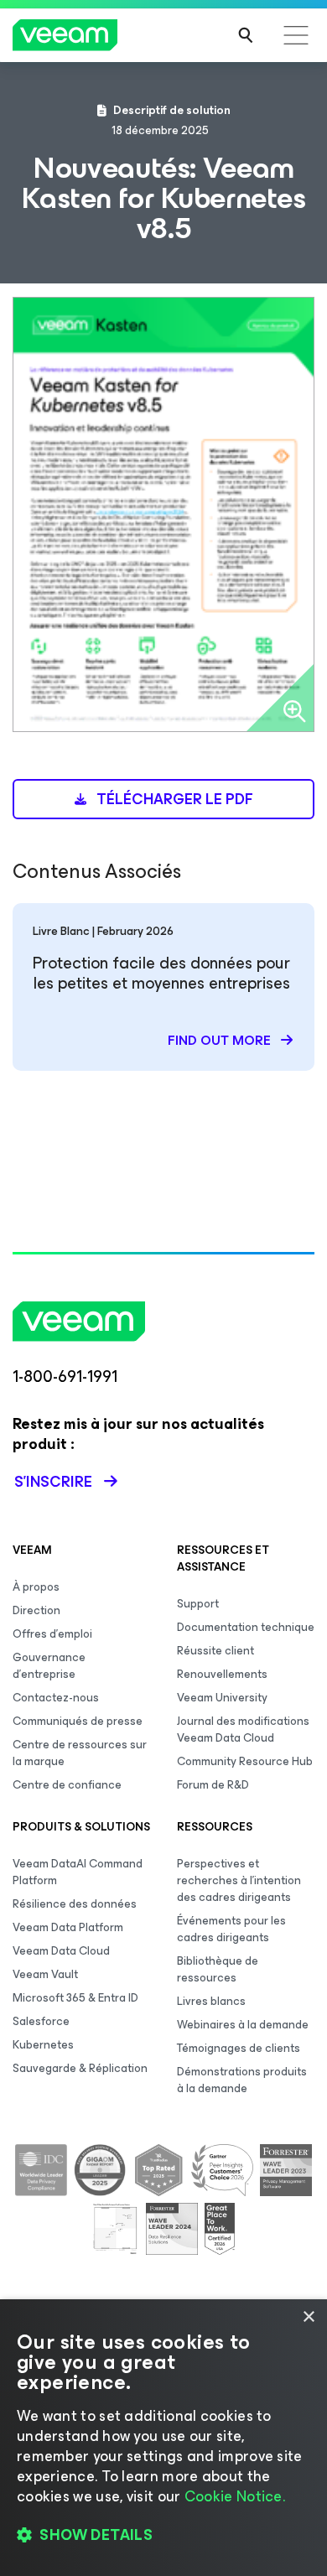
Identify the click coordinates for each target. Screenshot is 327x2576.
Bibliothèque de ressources (218, 1969)
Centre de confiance (67, 1785)
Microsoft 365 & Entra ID (75, 1998)
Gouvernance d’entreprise (49, 1666)
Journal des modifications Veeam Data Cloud (243, 1729)
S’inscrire (53, 1482)
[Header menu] (296, 35)
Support (198, 1604)
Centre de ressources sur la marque (80, 1753)
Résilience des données (75, 1904)
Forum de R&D (213, 1785)
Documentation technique (246, 1627)
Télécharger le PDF (173, 799)
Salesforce (41, 2021)
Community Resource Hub (245, 1761)
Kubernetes (43, 2045)
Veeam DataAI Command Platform (78, 1872)
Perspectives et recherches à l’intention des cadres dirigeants (239, 1880)
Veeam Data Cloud (61, 1951)
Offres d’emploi (52, 1634)
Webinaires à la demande (243, 2025)
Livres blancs (211, 2001)
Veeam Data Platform (68, 1927)
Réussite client (215, 1651)
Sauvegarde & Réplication (80, 2068)
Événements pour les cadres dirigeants (231, 1929)
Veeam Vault (45, 1974)
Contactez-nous (56, 1698)
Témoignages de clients (239, 2048)
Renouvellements (222, 1674)
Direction (36, 1610)
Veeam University (222, 1698)
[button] (163, 2535)
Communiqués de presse (78, 1721)
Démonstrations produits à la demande (242, 2080)
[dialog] (163, 2438)
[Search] (246, 35)
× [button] (308, 2317)
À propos (36, 1587)
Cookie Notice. (235, 2496)
